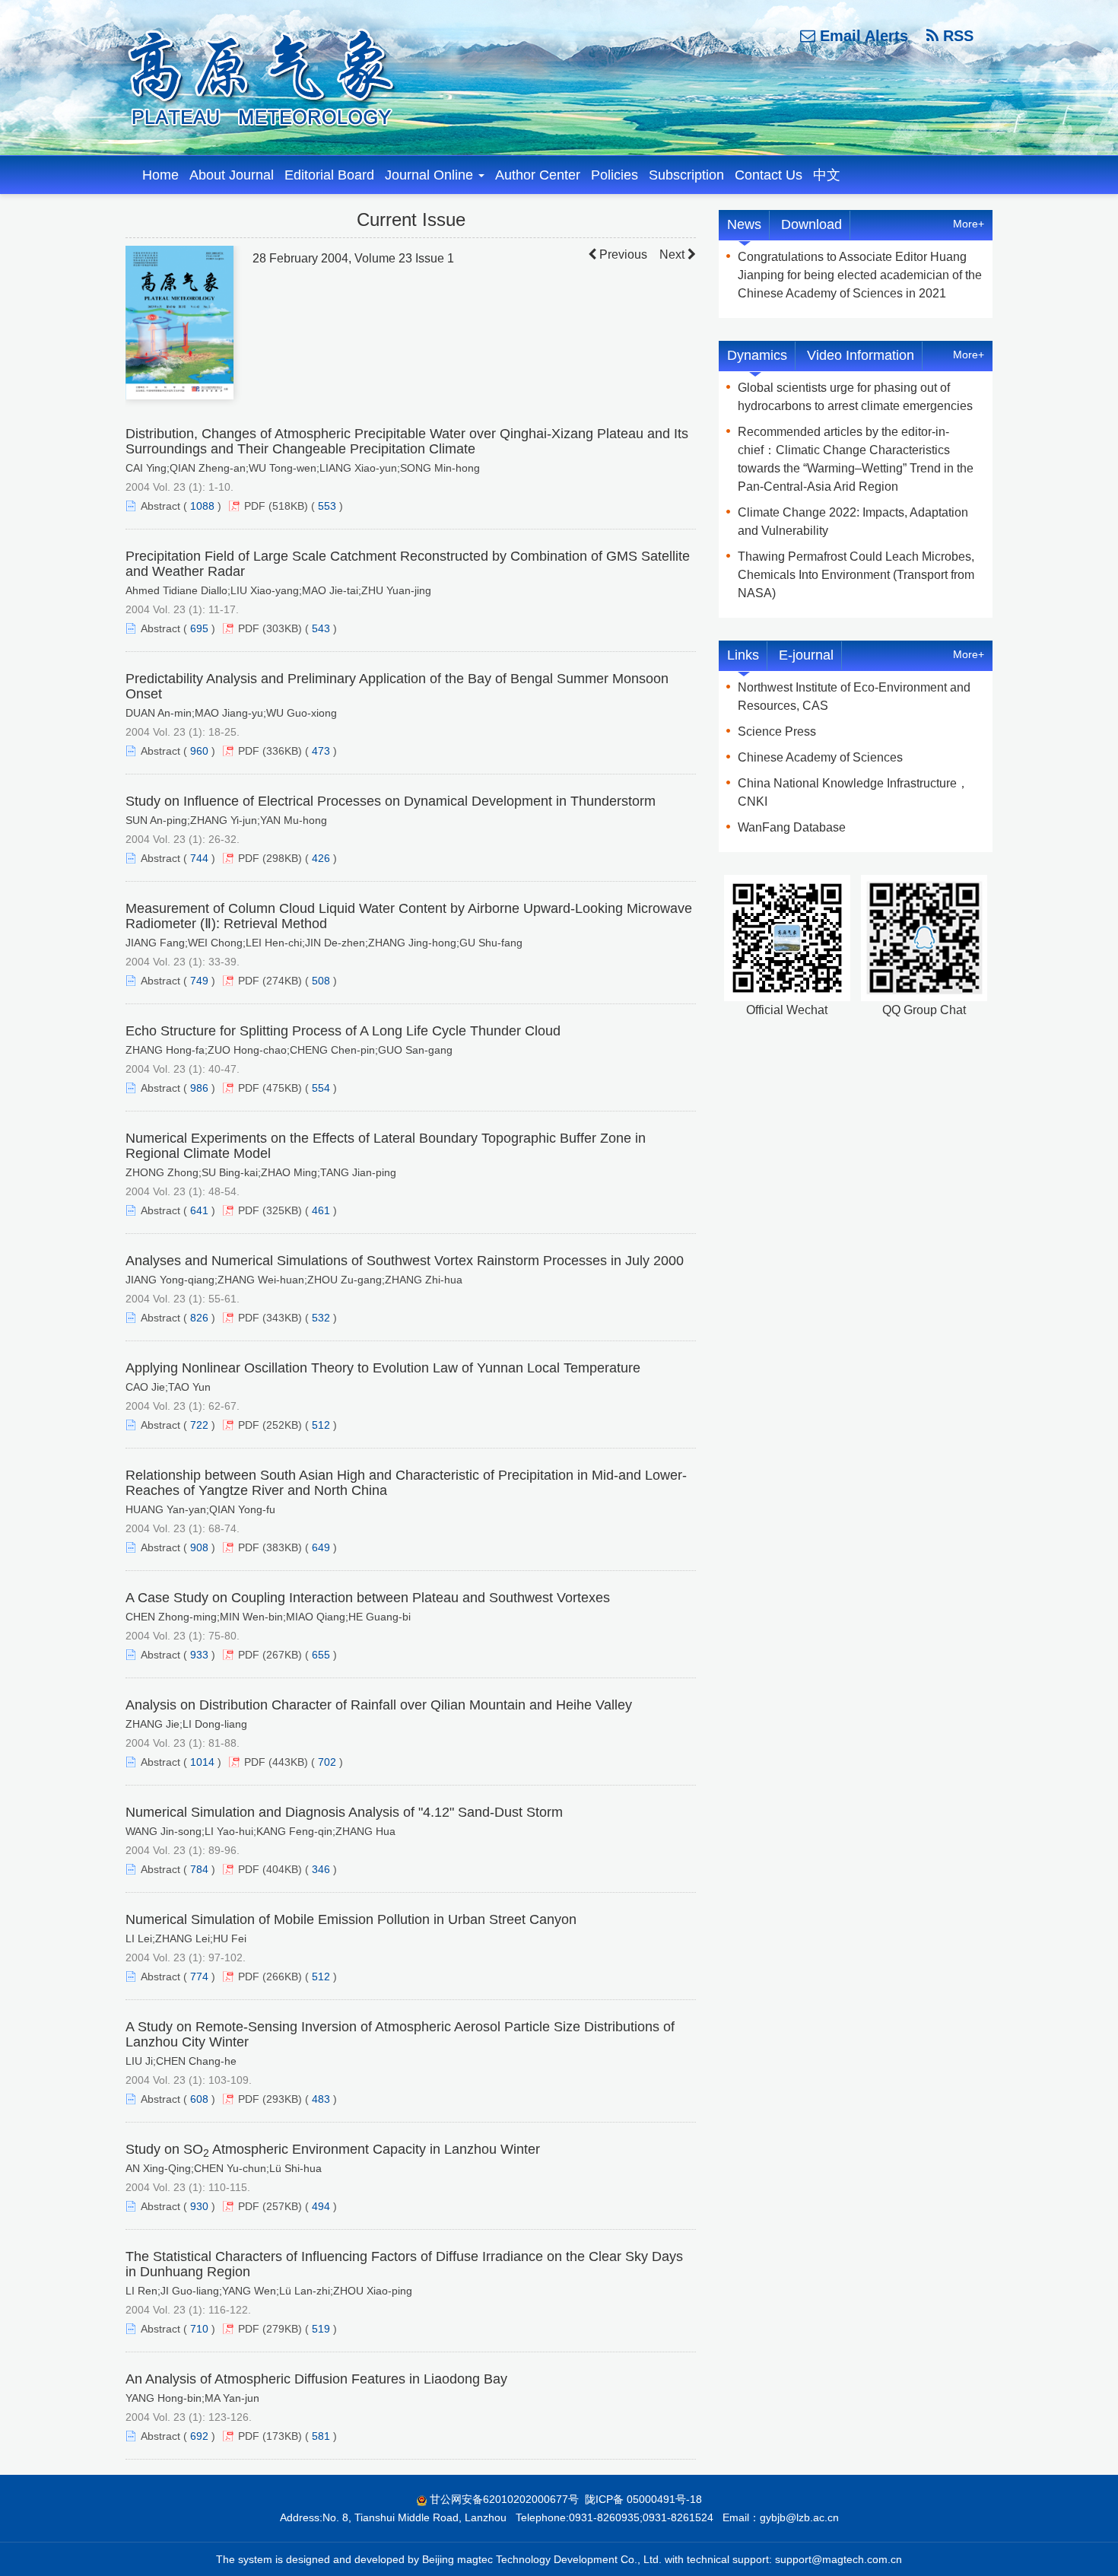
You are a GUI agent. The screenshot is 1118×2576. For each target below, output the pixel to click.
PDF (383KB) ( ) (287, 1547)
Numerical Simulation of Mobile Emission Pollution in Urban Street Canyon (351, 1919)
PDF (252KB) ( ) (287, 1425)
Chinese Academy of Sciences (820, 757)
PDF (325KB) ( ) (287, 1210)
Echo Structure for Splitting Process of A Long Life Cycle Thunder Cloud (343, 1031)
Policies (615, 175)
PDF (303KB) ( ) (287, 628)
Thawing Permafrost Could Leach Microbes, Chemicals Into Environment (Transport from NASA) (856, 575)
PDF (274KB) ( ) (287, 981)
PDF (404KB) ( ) (287, 1869)
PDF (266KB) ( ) (287, 1977)
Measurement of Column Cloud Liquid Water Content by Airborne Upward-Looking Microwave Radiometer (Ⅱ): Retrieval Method (409, 916)
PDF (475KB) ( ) (287, 1088)
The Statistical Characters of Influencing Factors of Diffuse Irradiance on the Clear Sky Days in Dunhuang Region (404, 2264)
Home (160, 175)
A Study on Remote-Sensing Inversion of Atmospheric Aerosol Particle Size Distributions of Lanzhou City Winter (400, 2034)
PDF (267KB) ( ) (287, 1655)
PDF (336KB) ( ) (287, 751)
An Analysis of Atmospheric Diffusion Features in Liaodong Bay (316, 2379)
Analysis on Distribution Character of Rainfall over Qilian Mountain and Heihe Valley (379, 1705)
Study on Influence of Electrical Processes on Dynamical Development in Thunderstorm (391, 801)
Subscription (686, 175)
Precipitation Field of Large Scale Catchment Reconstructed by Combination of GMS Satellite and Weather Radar (408, 564)
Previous (622, 254)
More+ (969, 224)
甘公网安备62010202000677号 (504, 2499)
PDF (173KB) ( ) (287, 2436)
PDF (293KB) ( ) (287, 2099)
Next (673, 254)
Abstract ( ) (181, 506)
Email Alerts (862, 36)
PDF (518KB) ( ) (294, 506)
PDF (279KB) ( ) (287, 2329)
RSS (956, 36)
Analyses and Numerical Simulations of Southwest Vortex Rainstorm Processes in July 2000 (405, 1261)
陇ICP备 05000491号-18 (643, 2499)
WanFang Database (792, 827)
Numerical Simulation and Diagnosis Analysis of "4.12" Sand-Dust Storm (344, 1812)
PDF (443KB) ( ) (294, 1762)
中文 (827, 175)
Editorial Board (329, 175)
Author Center (538, 175)
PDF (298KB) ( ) (287, 858)
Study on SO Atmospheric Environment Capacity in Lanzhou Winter (333, 2149)
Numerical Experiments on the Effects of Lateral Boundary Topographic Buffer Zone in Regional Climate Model (386, 1146)
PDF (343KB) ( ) (287, 1318)
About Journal (232, 175)
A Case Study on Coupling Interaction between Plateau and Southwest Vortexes (368, 1598)
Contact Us (769, 175)
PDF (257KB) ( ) (287, 2206)
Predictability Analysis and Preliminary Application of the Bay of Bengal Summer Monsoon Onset (397, 686)
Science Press (777, 731)
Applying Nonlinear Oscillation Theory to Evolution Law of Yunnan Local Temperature (383, 1368)
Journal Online (431, 175)
